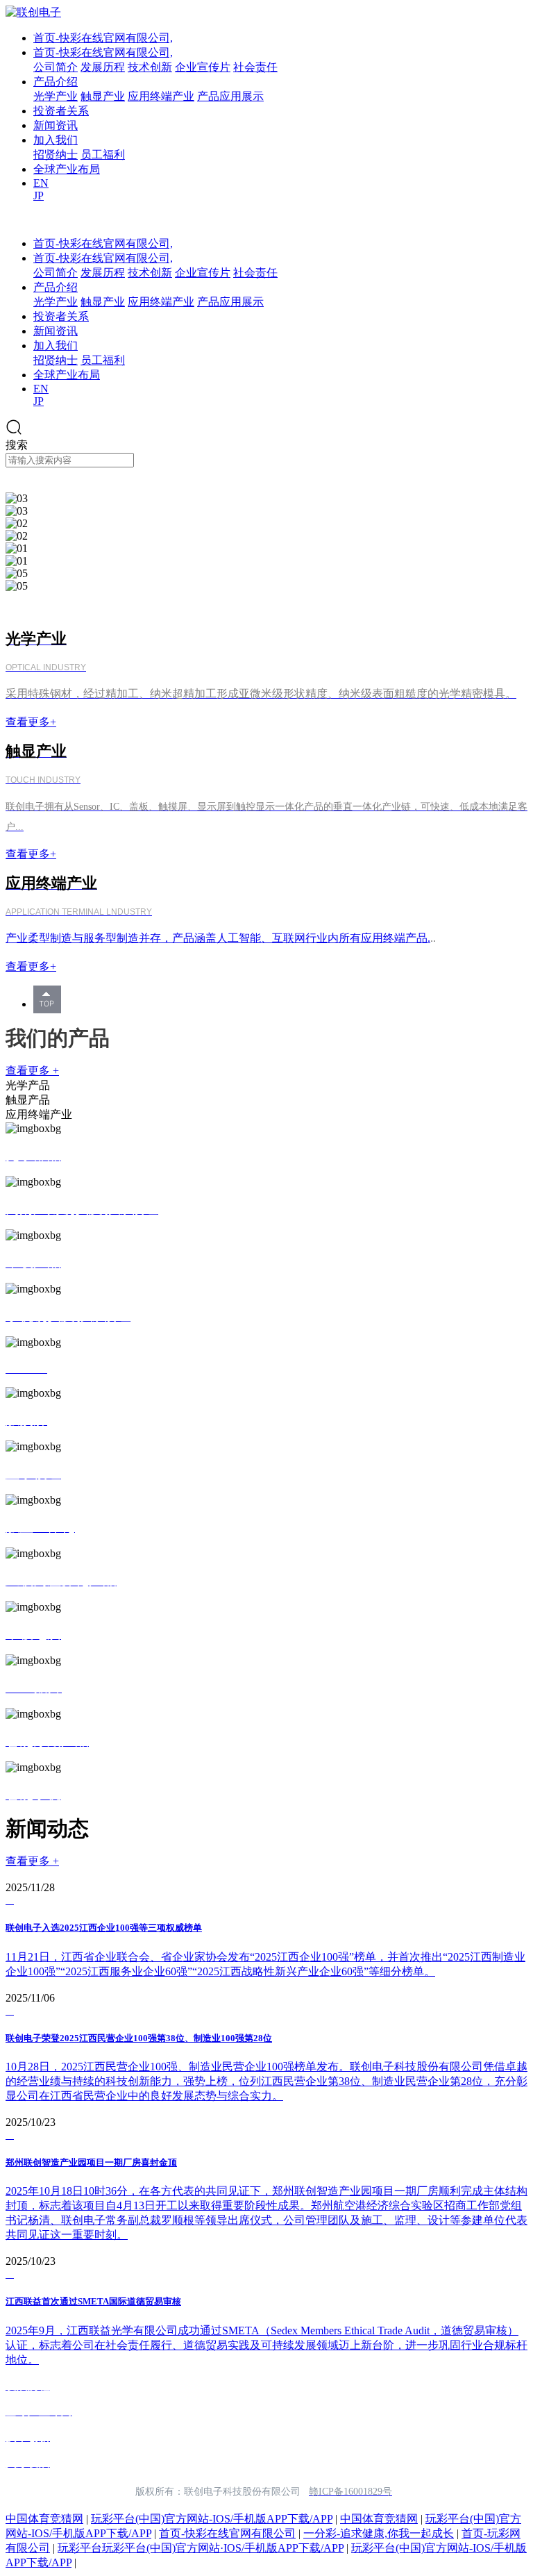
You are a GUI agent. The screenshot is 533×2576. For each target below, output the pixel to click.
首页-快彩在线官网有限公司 (227, 2533)
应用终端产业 (161, 96)
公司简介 (56, 67)
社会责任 (255, 67)
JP (39, 196)
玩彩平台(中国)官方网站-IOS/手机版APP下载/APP (212, 2519)
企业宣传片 (203, 67)
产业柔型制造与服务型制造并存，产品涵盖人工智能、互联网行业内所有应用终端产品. (218, 938)
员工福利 (103, 155)
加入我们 (56, 140)
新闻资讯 (56, 125)
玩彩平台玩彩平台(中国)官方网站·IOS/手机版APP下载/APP (201, 2548)
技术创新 (150, 67)
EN (41, 183)
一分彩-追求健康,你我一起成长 (379, 2533)
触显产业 (103, 96)
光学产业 (56, 96)
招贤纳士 (56, 155)
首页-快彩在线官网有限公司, (103, 38)
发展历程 (103, 67)
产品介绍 (56, 82)
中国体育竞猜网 (44, 2519)
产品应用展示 (230, 96)
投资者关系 (61, 111)
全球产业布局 (67, 169)
